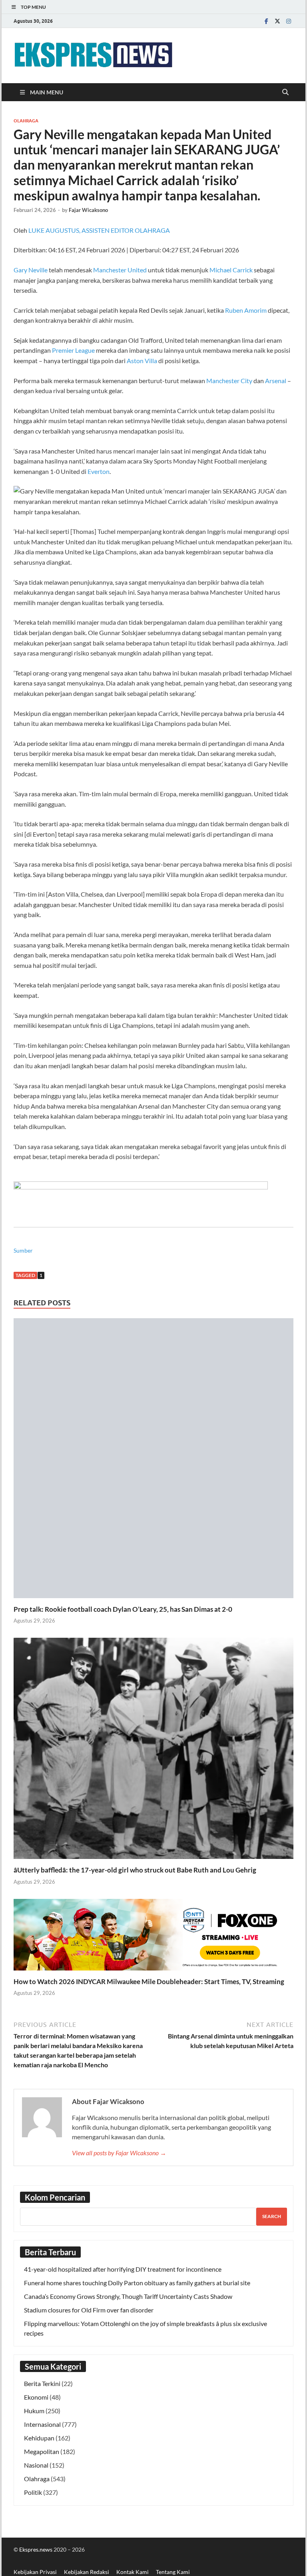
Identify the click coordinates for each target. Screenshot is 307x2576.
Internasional (42, 2424)
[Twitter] (277, 21)
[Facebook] (266, 21)
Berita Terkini (42, 2383)
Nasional (36, 2465)
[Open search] (285, 92)
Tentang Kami (173, 2572)
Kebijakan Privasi (35, 2572)
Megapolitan (42, 2451)
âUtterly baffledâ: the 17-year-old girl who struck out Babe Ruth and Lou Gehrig (135, 1870)
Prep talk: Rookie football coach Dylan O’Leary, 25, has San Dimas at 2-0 (123, 1609)
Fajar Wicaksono (88, 210)
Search (272, 2216)
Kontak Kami (133, 2572)
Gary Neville (31, 270)
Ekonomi (36, 2397)
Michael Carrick (231, 270)
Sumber (23, 1250)
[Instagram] (289, 21)
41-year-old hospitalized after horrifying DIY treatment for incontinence (123, 2269)
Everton (99, 471)
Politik (33, 2492)
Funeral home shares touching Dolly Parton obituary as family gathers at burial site (137, 2283)
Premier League (73, 350)
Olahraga (26, 121)
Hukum (34, 2411)
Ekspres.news (36, 2549)
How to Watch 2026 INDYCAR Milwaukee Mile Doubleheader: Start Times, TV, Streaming (149, 1981)
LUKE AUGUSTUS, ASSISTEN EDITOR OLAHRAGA (99, 230)
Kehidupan (39, 2438)
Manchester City (229, 381)
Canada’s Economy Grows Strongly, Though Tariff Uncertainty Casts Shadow (128, 2296)
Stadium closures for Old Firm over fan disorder (89, 2310)
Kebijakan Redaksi (87, 2572)
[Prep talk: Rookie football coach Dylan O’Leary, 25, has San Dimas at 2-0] (153, 1460)
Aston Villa (142, 361)
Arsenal (276, 381)
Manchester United (120, 270)
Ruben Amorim (246, 310)
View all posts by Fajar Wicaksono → (119, 2153)
